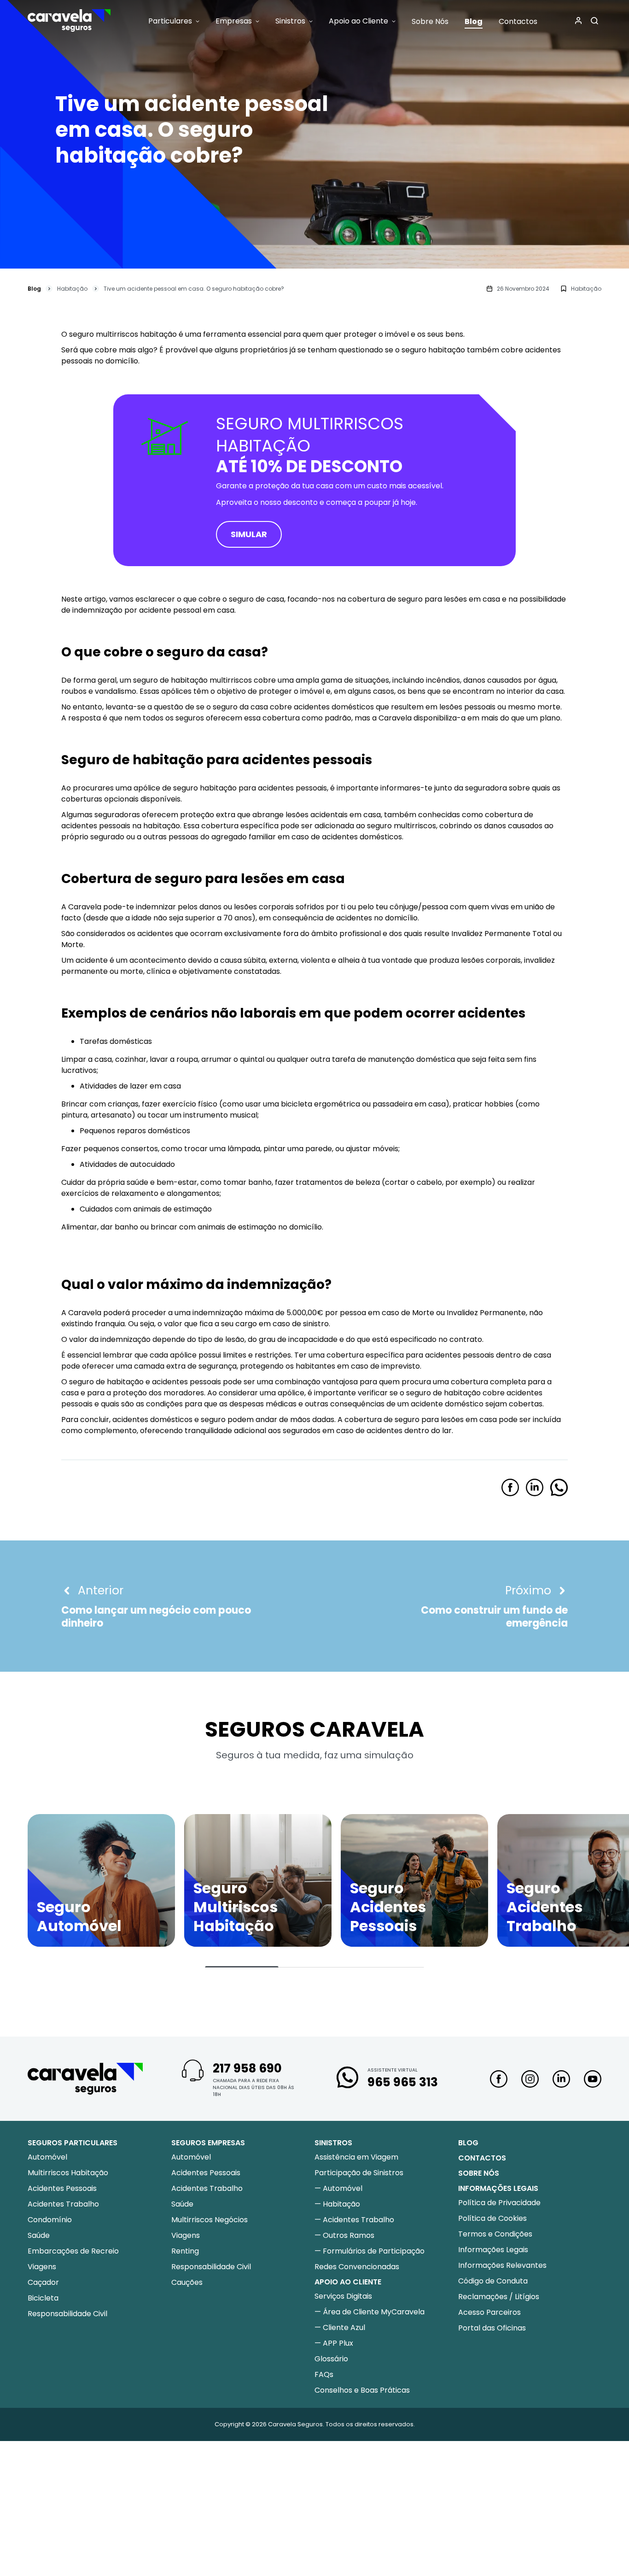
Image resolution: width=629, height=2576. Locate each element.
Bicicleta (43, 2298)
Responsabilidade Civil (67, 2314)
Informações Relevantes (502, 2265)
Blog (34, 289)
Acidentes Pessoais (62, 2188)
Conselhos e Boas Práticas (362, 2390)
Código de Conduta (493, 2281)
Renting (185, 2251)
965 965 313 (403, 2082)
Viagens (42, 2267)
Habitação (72, 289)
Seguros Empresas (208, 2143)
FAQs (324, 2374)
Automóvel (47, 2157)
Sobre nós (479, 2173)
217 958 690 (247, 2068)
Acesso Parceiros (489, 2312)
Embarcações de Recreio (73, 2251)
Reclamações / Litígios (499, 2297)
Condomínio (50, 2220)
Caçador (43, 2282)
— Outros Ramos (344, 2235)
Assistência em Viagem (356, 2157)
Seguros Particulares (73, 2143)
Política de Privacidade (499, 2203)
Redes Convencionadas (357, 2267)
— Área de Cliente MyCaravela (370, 2312)
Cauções (187, 2282)
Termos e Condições (495, 2234)
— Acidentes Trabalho (354, 2220)
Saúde (39, 2235)
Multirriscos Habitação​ (68, 2173)
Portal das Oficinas (492, 2328)
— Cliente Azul (340, 2327)
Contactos (482, 2158)
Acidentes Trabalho (63, 2204)
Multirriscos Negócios (210, 2220)
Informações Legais (493, 2250)
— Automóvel (338, 2188)
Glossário (331, 2359)
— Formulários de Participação (370, 2251)
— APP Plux (334, 2343)
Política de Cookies (492, 2218)
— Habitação (337, 2204)
